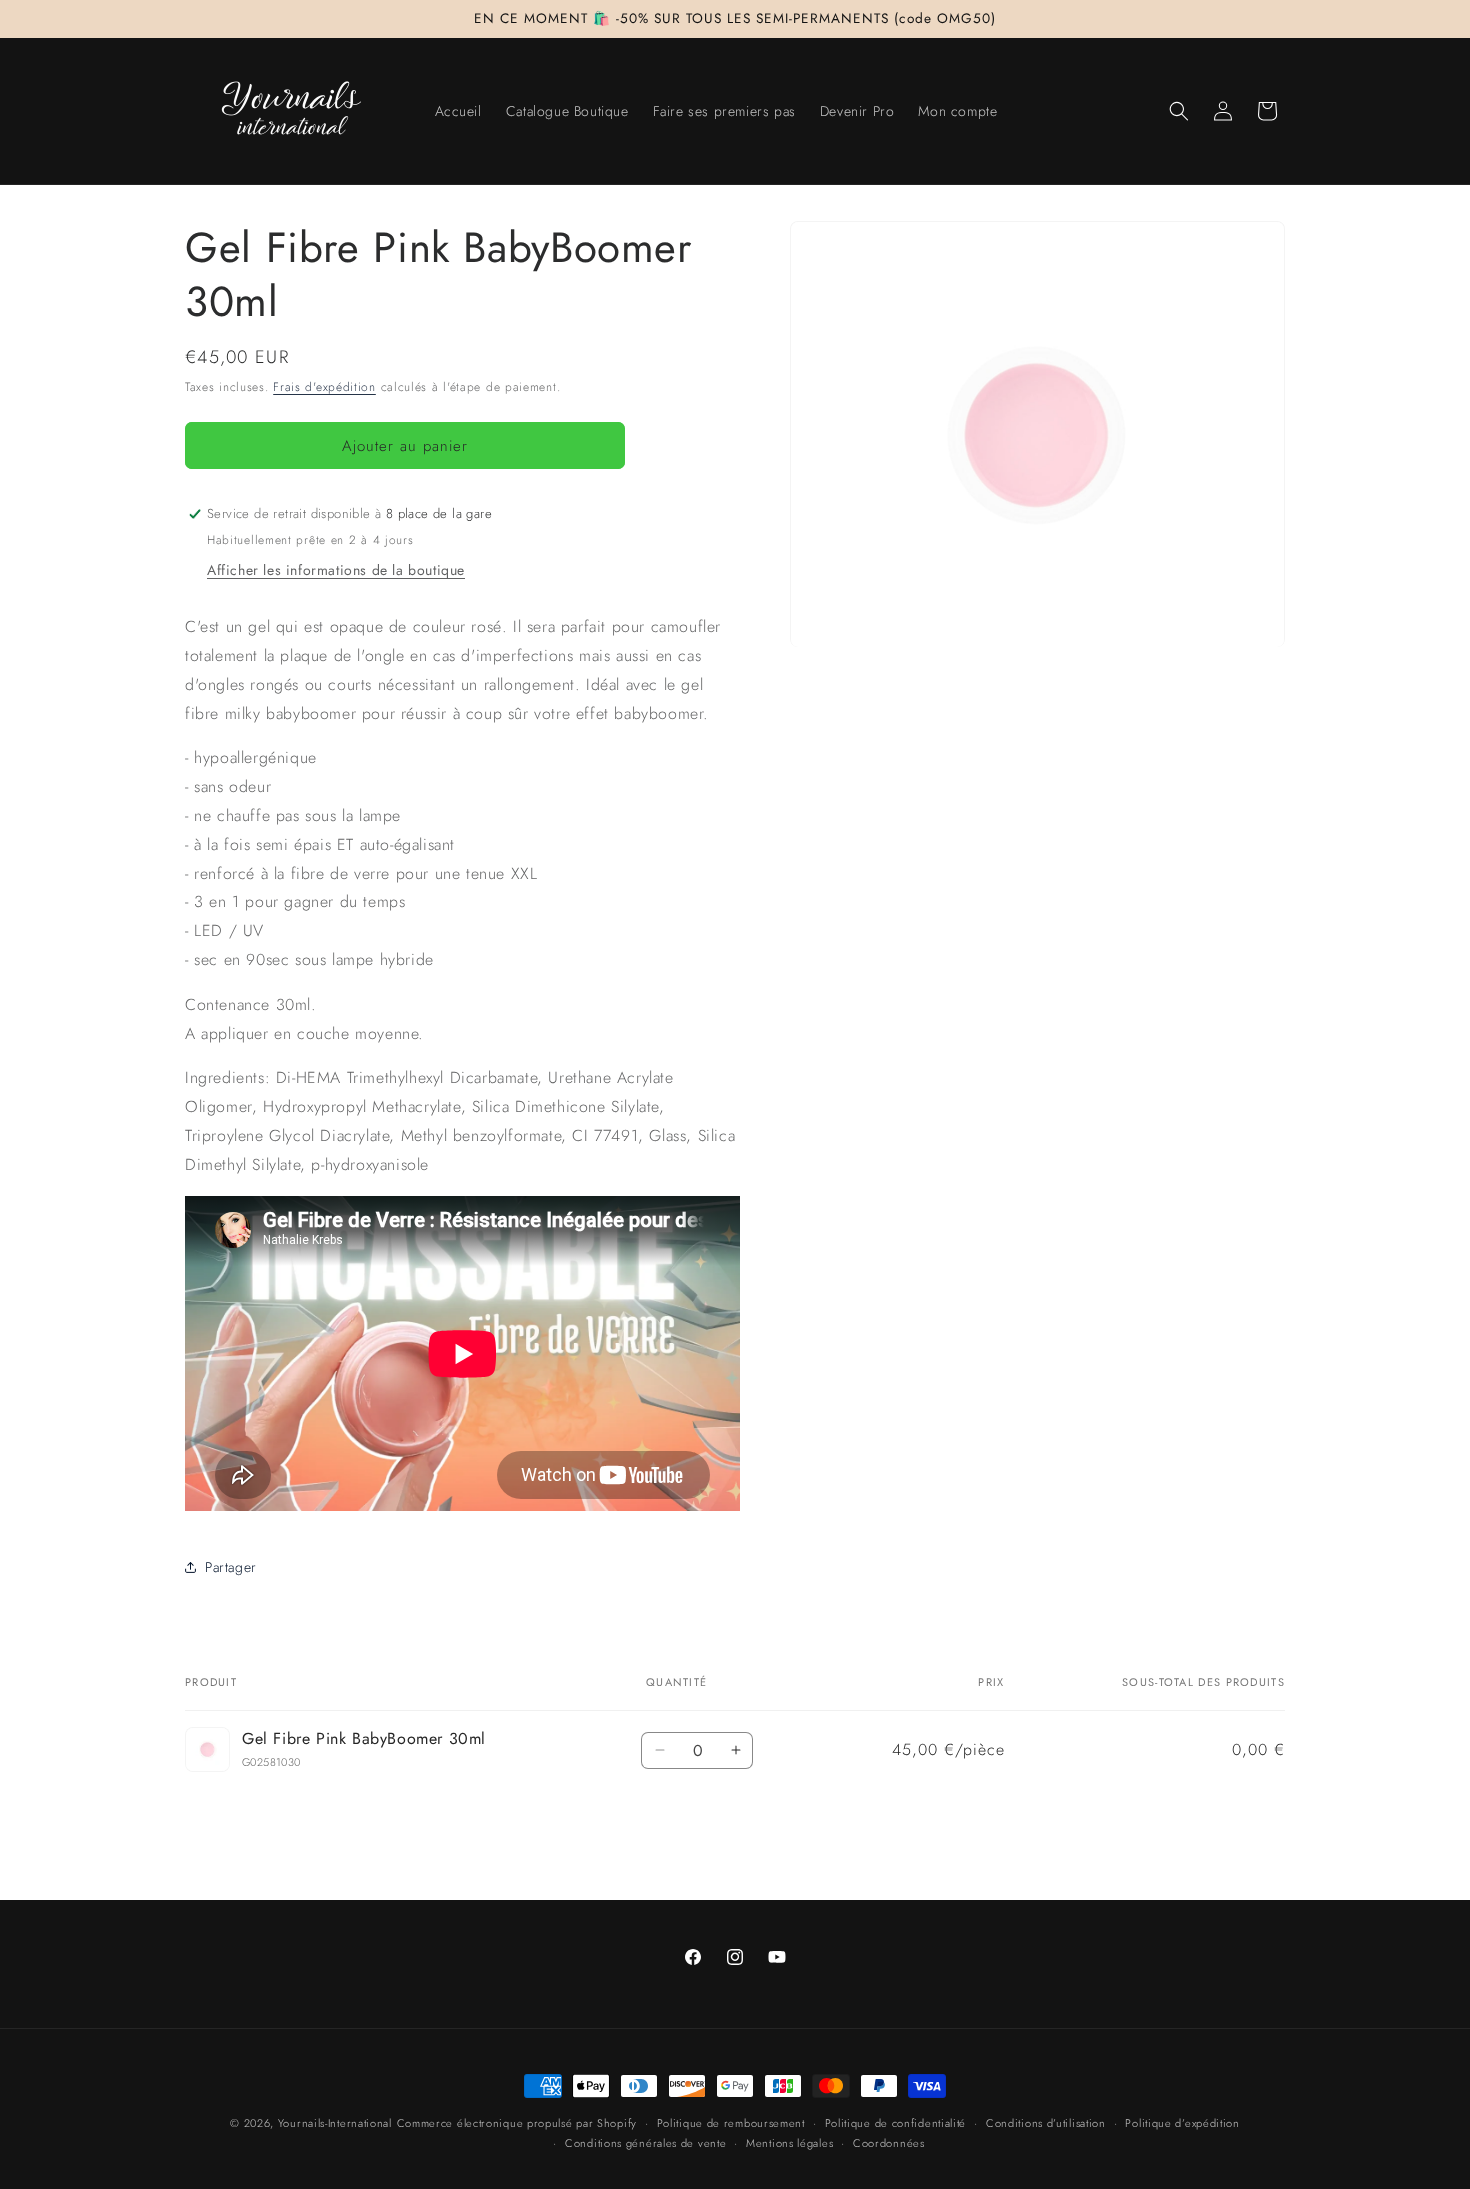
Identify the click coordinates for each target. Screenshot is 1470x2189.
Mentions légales (789, 2143)
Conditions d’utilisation (1046, 2122)
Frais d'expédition (324, 387)
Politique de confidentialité (896, 2122)
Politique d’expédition (1182, 2122)
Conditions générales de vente (645, 2143)
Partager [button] (231, 1567)
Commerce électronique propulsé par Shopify (517, 2123)
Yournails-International (335, 2123)
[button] (1179, 111)
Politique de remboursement (731, 2122)
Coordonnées (889, 2143)
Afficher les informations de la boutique (336, 570)
